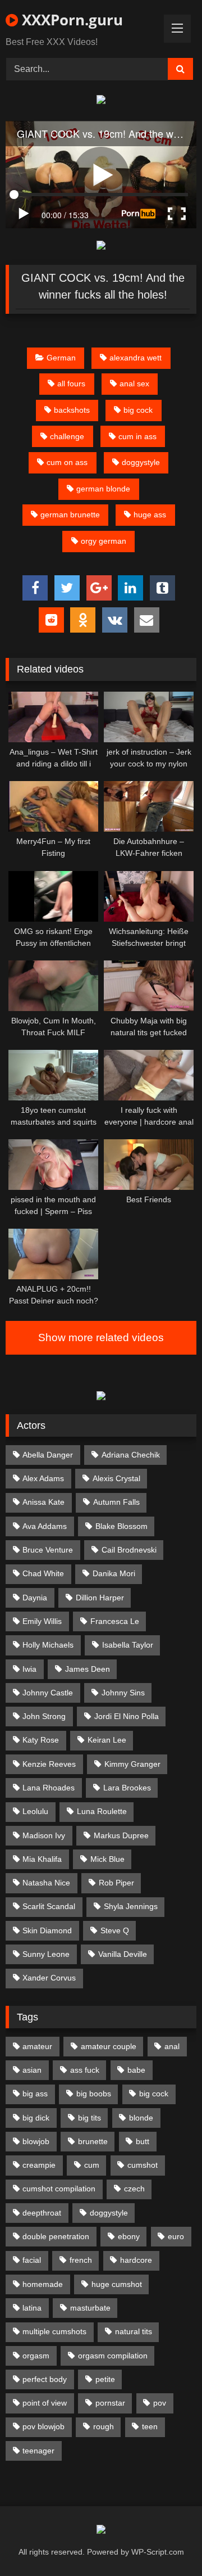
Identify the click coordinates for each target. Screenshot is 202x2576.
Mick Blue (107, 1859)
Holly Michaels (48, 1645)
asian (32, 2070)
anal (172, 2046)
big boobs (94, 2094)
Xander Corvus (49, 1978)
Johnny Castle (48, 1693)
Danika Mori (114, 1573)
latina (32, 2308)
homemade (43, 2284)
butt (143, 2141)
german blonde (103, 489)
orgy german (104, 541)
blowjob (36, 2141)
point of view (45, 2403)
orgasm (36, 2356)
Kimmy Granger (132, 1764)
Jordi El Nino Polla (127, 1716)
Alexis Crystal (116, 1478)
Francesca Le (115, 1621)
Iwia (29, 1669)
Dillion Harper (100, 1598)
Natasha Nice (46, 1883)
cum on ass (67, 462)
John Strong (44, 1716)
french (81, 2260)
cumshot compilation (59, 2189)
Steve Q (115, 1930)
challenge (67, 436)
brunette (93, 2141)
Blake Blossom (121, 1526)
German (61, 358)
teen (150, 2426)
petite (105, 2379)
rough (104, 2426)
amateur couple (109, 2046)
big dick (36, 2118)
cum (92, 2165)
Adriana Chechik (131, 1455)
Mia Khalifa (42, 1859)
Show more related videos (101, 1337)
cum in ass (137, 436)
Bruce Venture (48, 1550)
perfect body (45, 2379)
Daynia (35, 1598)
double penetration (56, 2236)
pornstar (110, 2403)
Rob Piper (116, 1883)
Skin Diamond (47, 1930)
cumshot (143, 2165)
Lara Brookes (127, 1788)
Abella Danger (48, 1455)
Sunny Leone (46, 1954)
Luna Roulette (102, 1811)
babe (136, 2070)
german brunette (70, 515)
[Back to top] (167, 2543)
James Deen (88, 1669)
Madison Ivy (44, 1835)
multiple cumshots (54, 2331)
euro (176, 2236)
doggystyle (141, 462)
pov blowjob (43, 2426)
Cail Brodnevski (129, 1550)
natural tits (134, 2331)
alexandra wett (136, 358)
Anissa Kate (43, 1502)
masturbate (90, 2308)
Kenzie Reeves (49, 1764)
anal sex (134, 384)
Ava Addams (45, 1526)
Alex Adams (43, 1478)
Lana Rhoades (49, 1788)
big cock (138, 410)
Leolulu (35, 1811)
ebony (129, 2236)
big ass (35, 2094)
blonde (141, 2118)
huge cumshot (117, 2284)
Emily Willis (42, 1621)
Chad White (43, 1573)
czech (134, 2189)
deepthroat (42, 2213)
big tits (89, 2118)
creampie (39, 2165)
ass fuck (85, 2070)
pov (160, 2403)
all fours (71, 384)
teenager (38, 2451)
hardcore (136, 2260)
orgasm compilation (113, 2356)
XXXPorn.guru (70, 20)
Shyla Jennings (131, 1906)
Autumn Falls (116, 1502)
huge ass (150, 515)
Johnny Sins (123, 1693)
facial (32, 2260)
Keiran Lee (107, 1740)
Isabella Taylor (128, 1645)
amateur (37, 2046)
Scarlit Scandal (49, 1906)
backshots (72, 410)
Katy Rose (41, 1740)
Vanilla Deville (123, 1954)
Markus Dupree (121, 1835)
